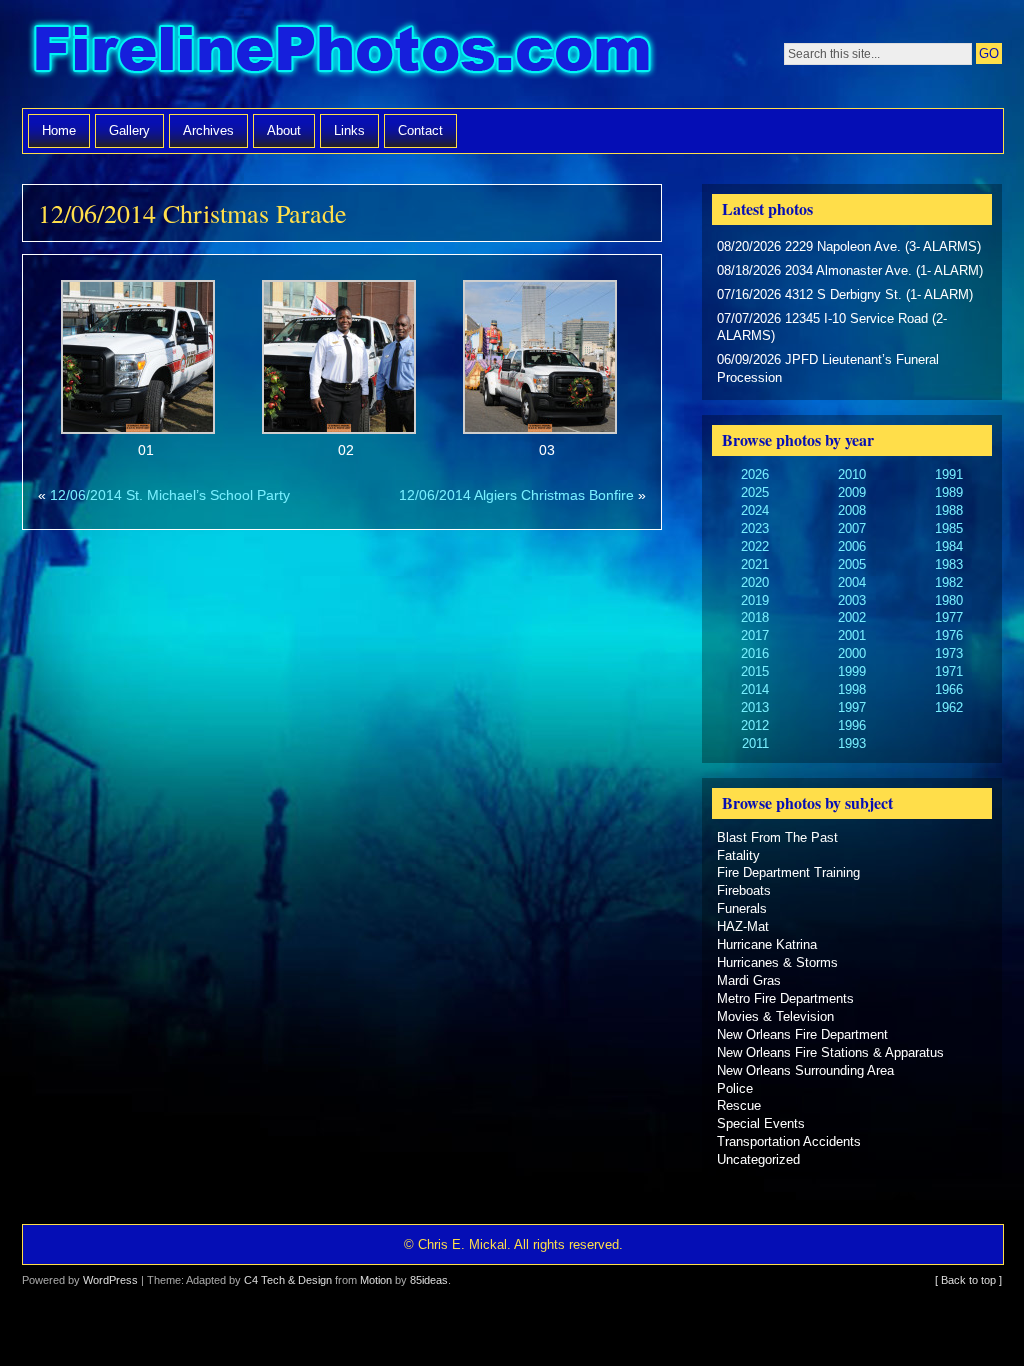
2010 (852, 474)
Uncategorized (758, 1159)
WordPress (110, 1280)
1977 (949, 617)
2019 (755, 600)
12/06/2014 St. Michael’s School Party (170, 495)
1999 (852, 671)
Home (59, 130)
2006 (852, 546)
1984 (949, 546)
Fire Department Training (788, 872)
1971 (949, 671)
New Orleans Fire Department (802, 1034)
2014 (755, 689)
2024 (755, 510)
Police (735, 1088)
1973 (949, 653)
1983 (949, 564)
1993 (852, 743)
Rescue (739, 1105)
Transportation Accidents (789, 1141)
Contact (420, 130)
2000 (852, 653)
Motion (376, 1280)
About (284, 130)
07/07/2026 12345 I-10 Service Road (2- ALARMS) (832, 327)
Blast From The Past (777, 837)
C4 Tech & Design (288, 1280)
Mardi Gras (749, 980)
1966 (949, 689)
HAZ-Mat (743, 926)
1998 (852, 689)
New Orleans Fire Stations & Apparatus (830, 1052)
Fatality (738, 855)
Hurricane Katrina (767, 944)
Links (349, 130)
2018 (755, 617)
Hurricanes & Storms (777, 962)
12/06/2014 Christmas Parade (192, 213)
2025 (755, 492)
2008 (852, 510)
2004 (852, 582)
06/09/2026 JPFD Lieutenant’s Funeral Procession (828, 368)
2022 (755, 546)
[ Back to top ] (968, 1280)
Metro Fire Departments (785, 998)
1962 (949, 707)
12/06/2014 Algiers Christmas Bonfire (516, 495)
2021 (755, 564)
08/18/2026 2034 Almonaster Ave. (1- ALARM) (850, 270)
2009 (852, 492)
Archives (208, 130)
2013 (755, 707)
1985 (949, 528)
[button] (138, 371)
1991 (949, 474)
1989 (949, 492)
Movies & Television (775, 1016)
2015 (755, 671)
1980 (949, 600)
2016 (755, 653)
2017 (755, 635)
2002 (852, 617)
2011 (755, 743)
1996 (852, 725)
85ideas (429, 1280)
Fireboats (744, 890)
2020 (755, 582)
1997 (852, 707)
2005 (852, 564)
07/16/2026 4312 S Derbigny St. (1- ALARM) (845, 294)
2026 (755, 474)
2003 (852, 600)
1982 (949, 582)
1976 (949, 635)
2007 (852, 528)
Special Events (761, 1123)
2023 (755, 528)
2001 (852, 635)
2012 (755, 725)
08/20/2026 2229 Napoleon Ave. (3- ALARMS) (849, 246)
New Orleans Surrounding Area (805, 1070)
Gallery (129, 130)
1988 (949, 510)
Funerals (742, 908)
